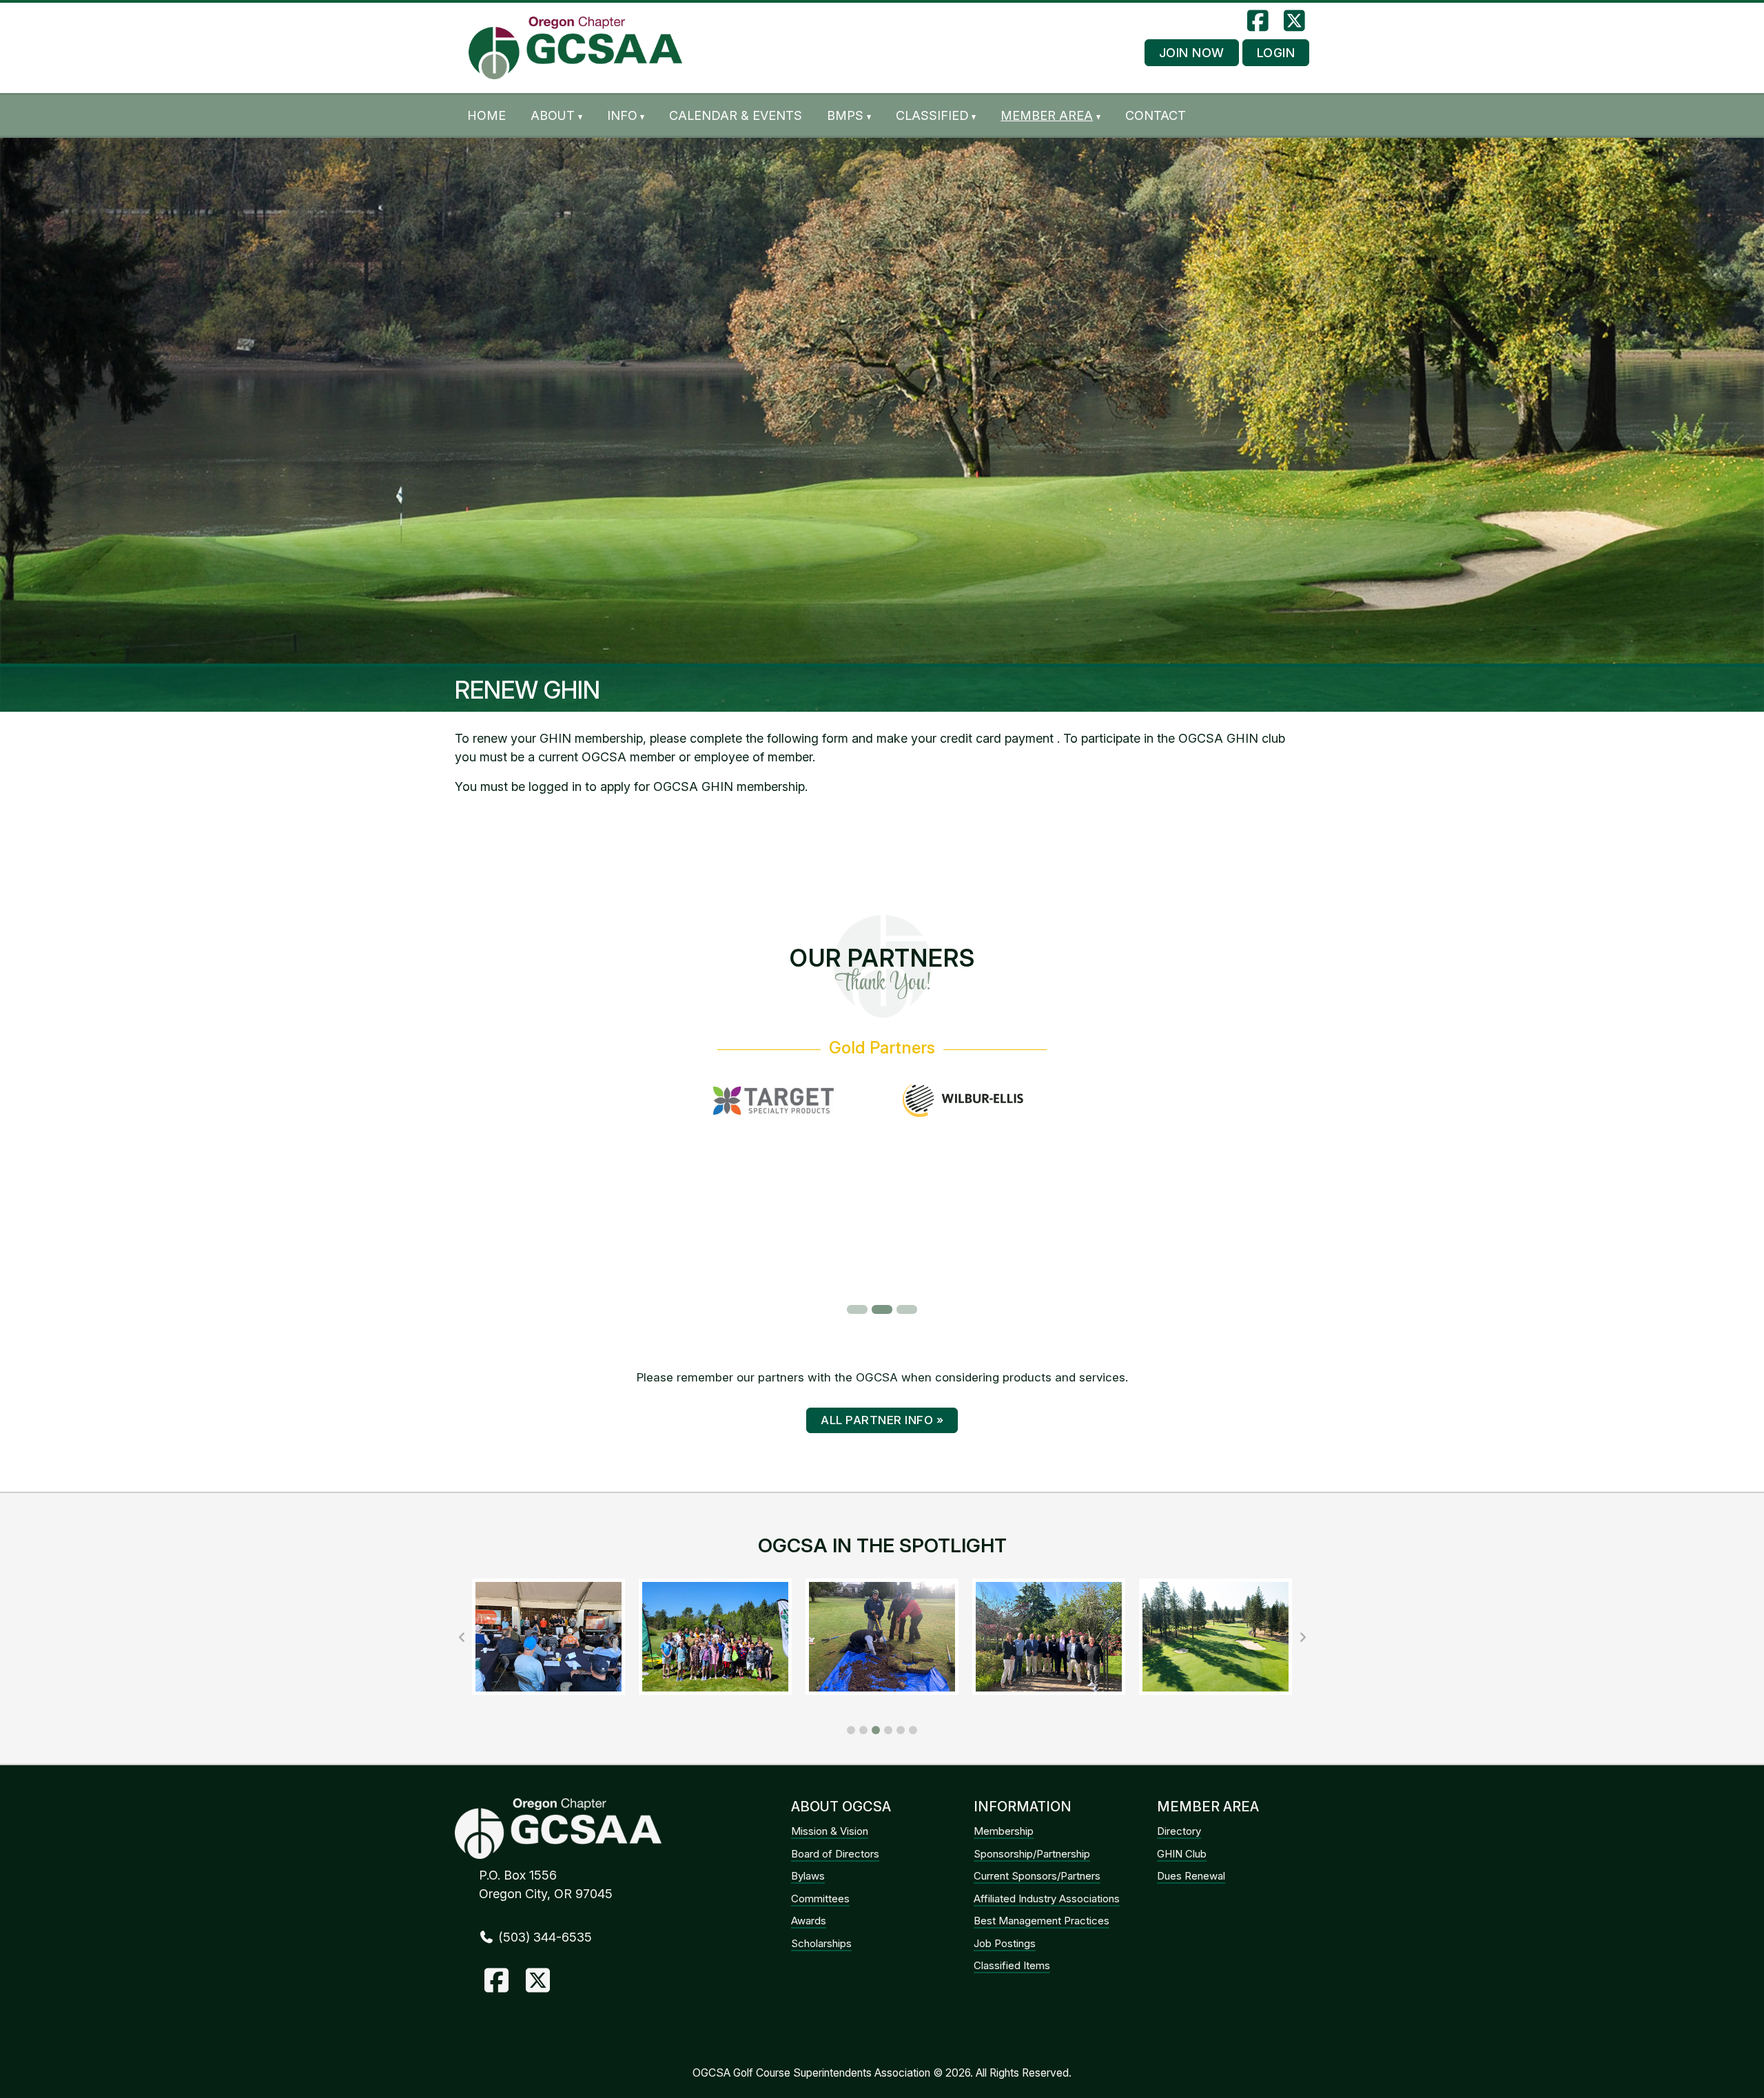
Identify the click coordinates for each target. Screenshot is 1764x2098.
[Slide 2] (882, 1309)
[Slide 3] (907, 1309)
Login (1276, 53)
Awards (809, 1921)
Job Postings (1005, 1943)
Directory (1179, 1831)
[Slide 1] (857, 1309)
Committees (820, 1899)
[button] (851, 1730)
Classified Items (1012, 1965)
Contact (1156, 115)
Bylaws (808, 1876)
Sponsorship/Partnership (1032, 1854)
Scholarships (821, 1943)
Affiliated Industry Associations (1047, 1899)
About (553, 115)
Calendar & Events (736, 115)
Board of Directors (835, 1854)
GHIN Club (1182, 1854)
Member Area (1047, 115)
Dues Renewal (1191, 1876)
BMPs (845, 115)
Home (486, 115)
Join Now (1192, 53)
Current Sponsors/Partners (1037, 1876)
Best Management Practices (1042, 1921)
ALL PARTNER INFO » (882, 1420)
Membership (1004, 1831)
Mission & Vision (830, 1831)
